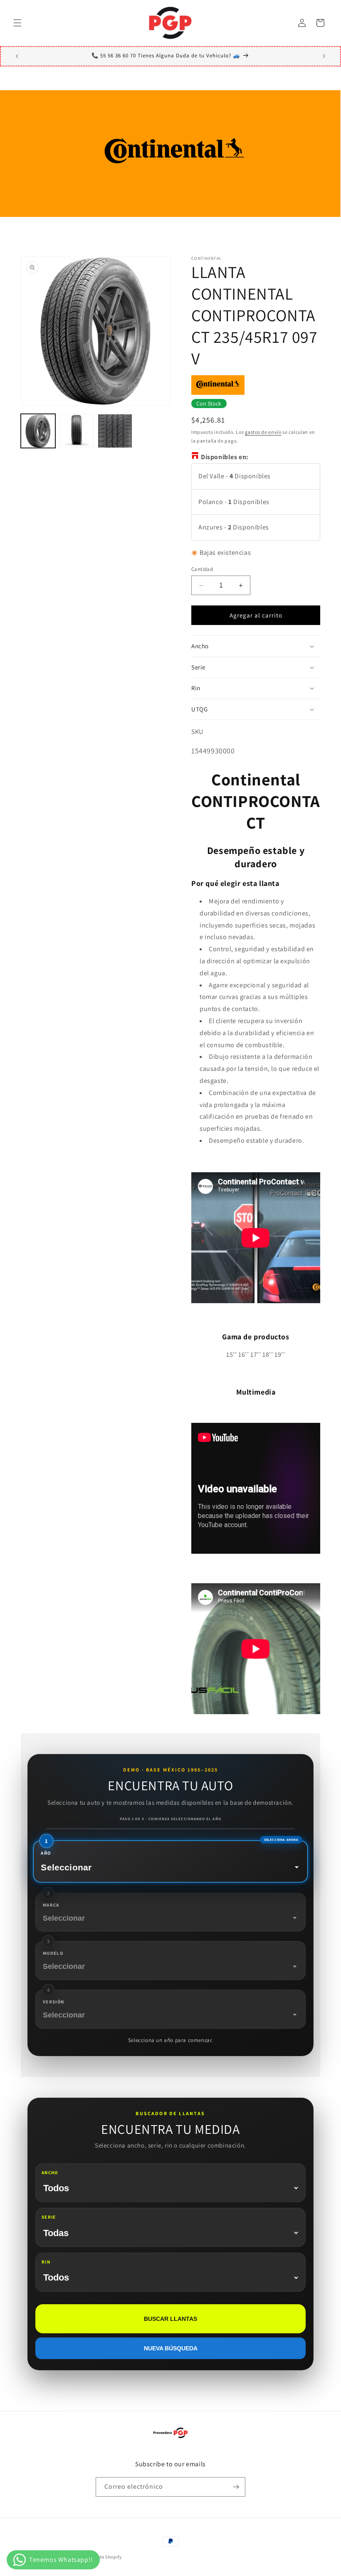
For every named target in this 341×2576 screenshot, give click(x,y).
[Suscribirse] (236, 2487)
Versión (53, 2002)
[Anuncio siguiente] (324, 56)
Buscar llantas (170, 2319)
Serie (49, 2217)
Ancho (50, 2173)
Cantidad (202, 569)
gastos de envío (263, 432)
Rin (46, 2262)
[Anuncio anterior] (17, 56)
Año (46, 1853)
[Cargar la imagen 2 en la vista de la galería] (77, 431)
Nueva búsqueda (171, 2348)
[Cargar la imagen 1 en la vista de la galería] (38, 431)
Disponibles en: (225, 457)
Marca (51, 1905)
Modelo (53, 1953)
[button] (17, 23)
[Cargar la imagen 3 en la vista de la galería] (115, 431)
